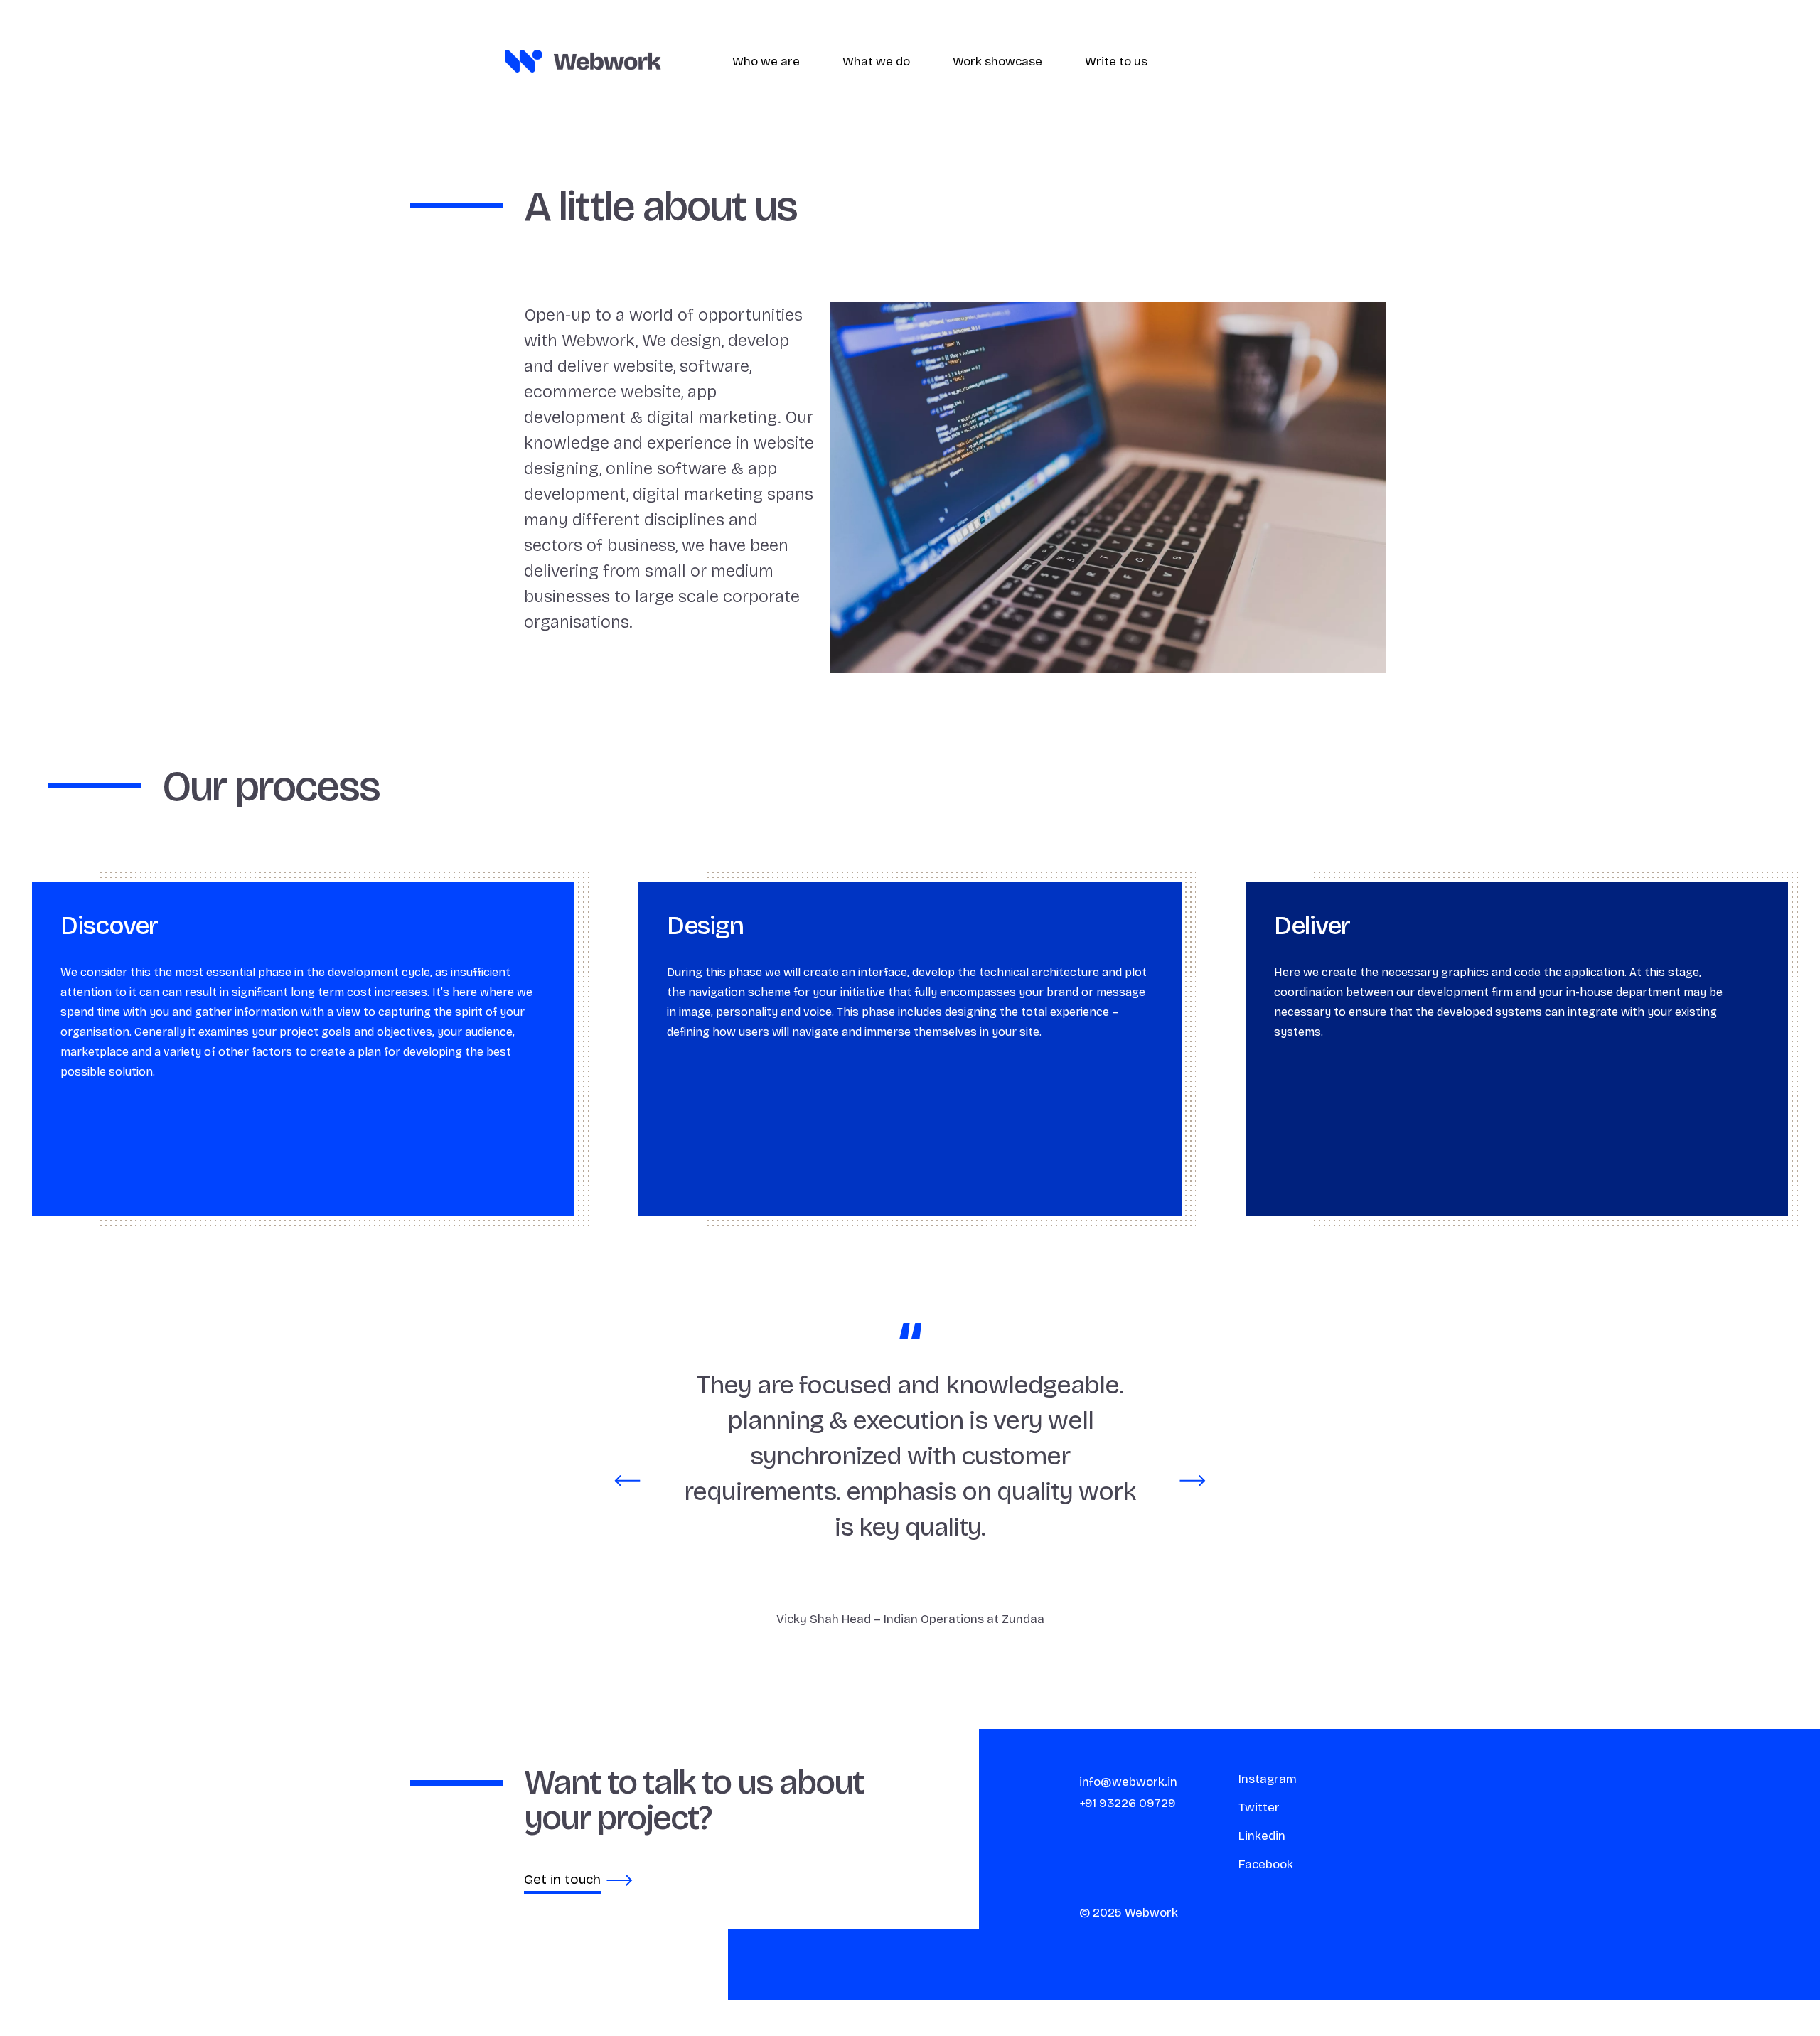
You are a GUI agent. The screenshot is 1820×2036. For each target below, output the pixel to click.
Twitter (1259, 1807)
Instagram (1268, 1779)
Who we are (766, 61)
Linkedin (1262, 1836)
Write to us (1116, 61)
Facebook (1266, 1864)
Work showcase (997, 61)
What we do (876, 61)
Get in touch (562, 1879)
